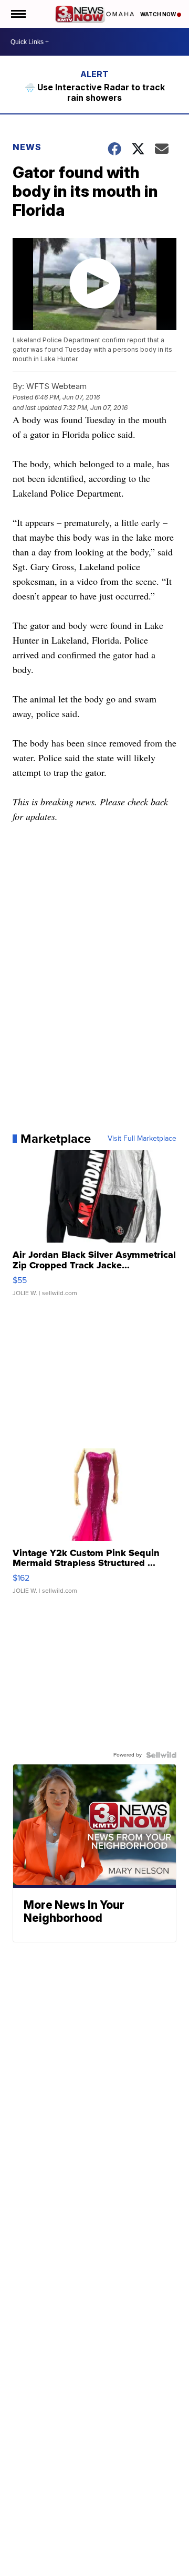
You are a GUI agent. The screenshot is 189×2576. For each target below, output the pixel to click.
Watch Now (159, 14)
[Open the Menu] (18, 14)
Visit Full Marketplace (142, 1139)
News (27, 147)
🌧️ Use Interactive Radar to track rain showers (95, 92)
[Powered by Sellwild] (161, 1755)
